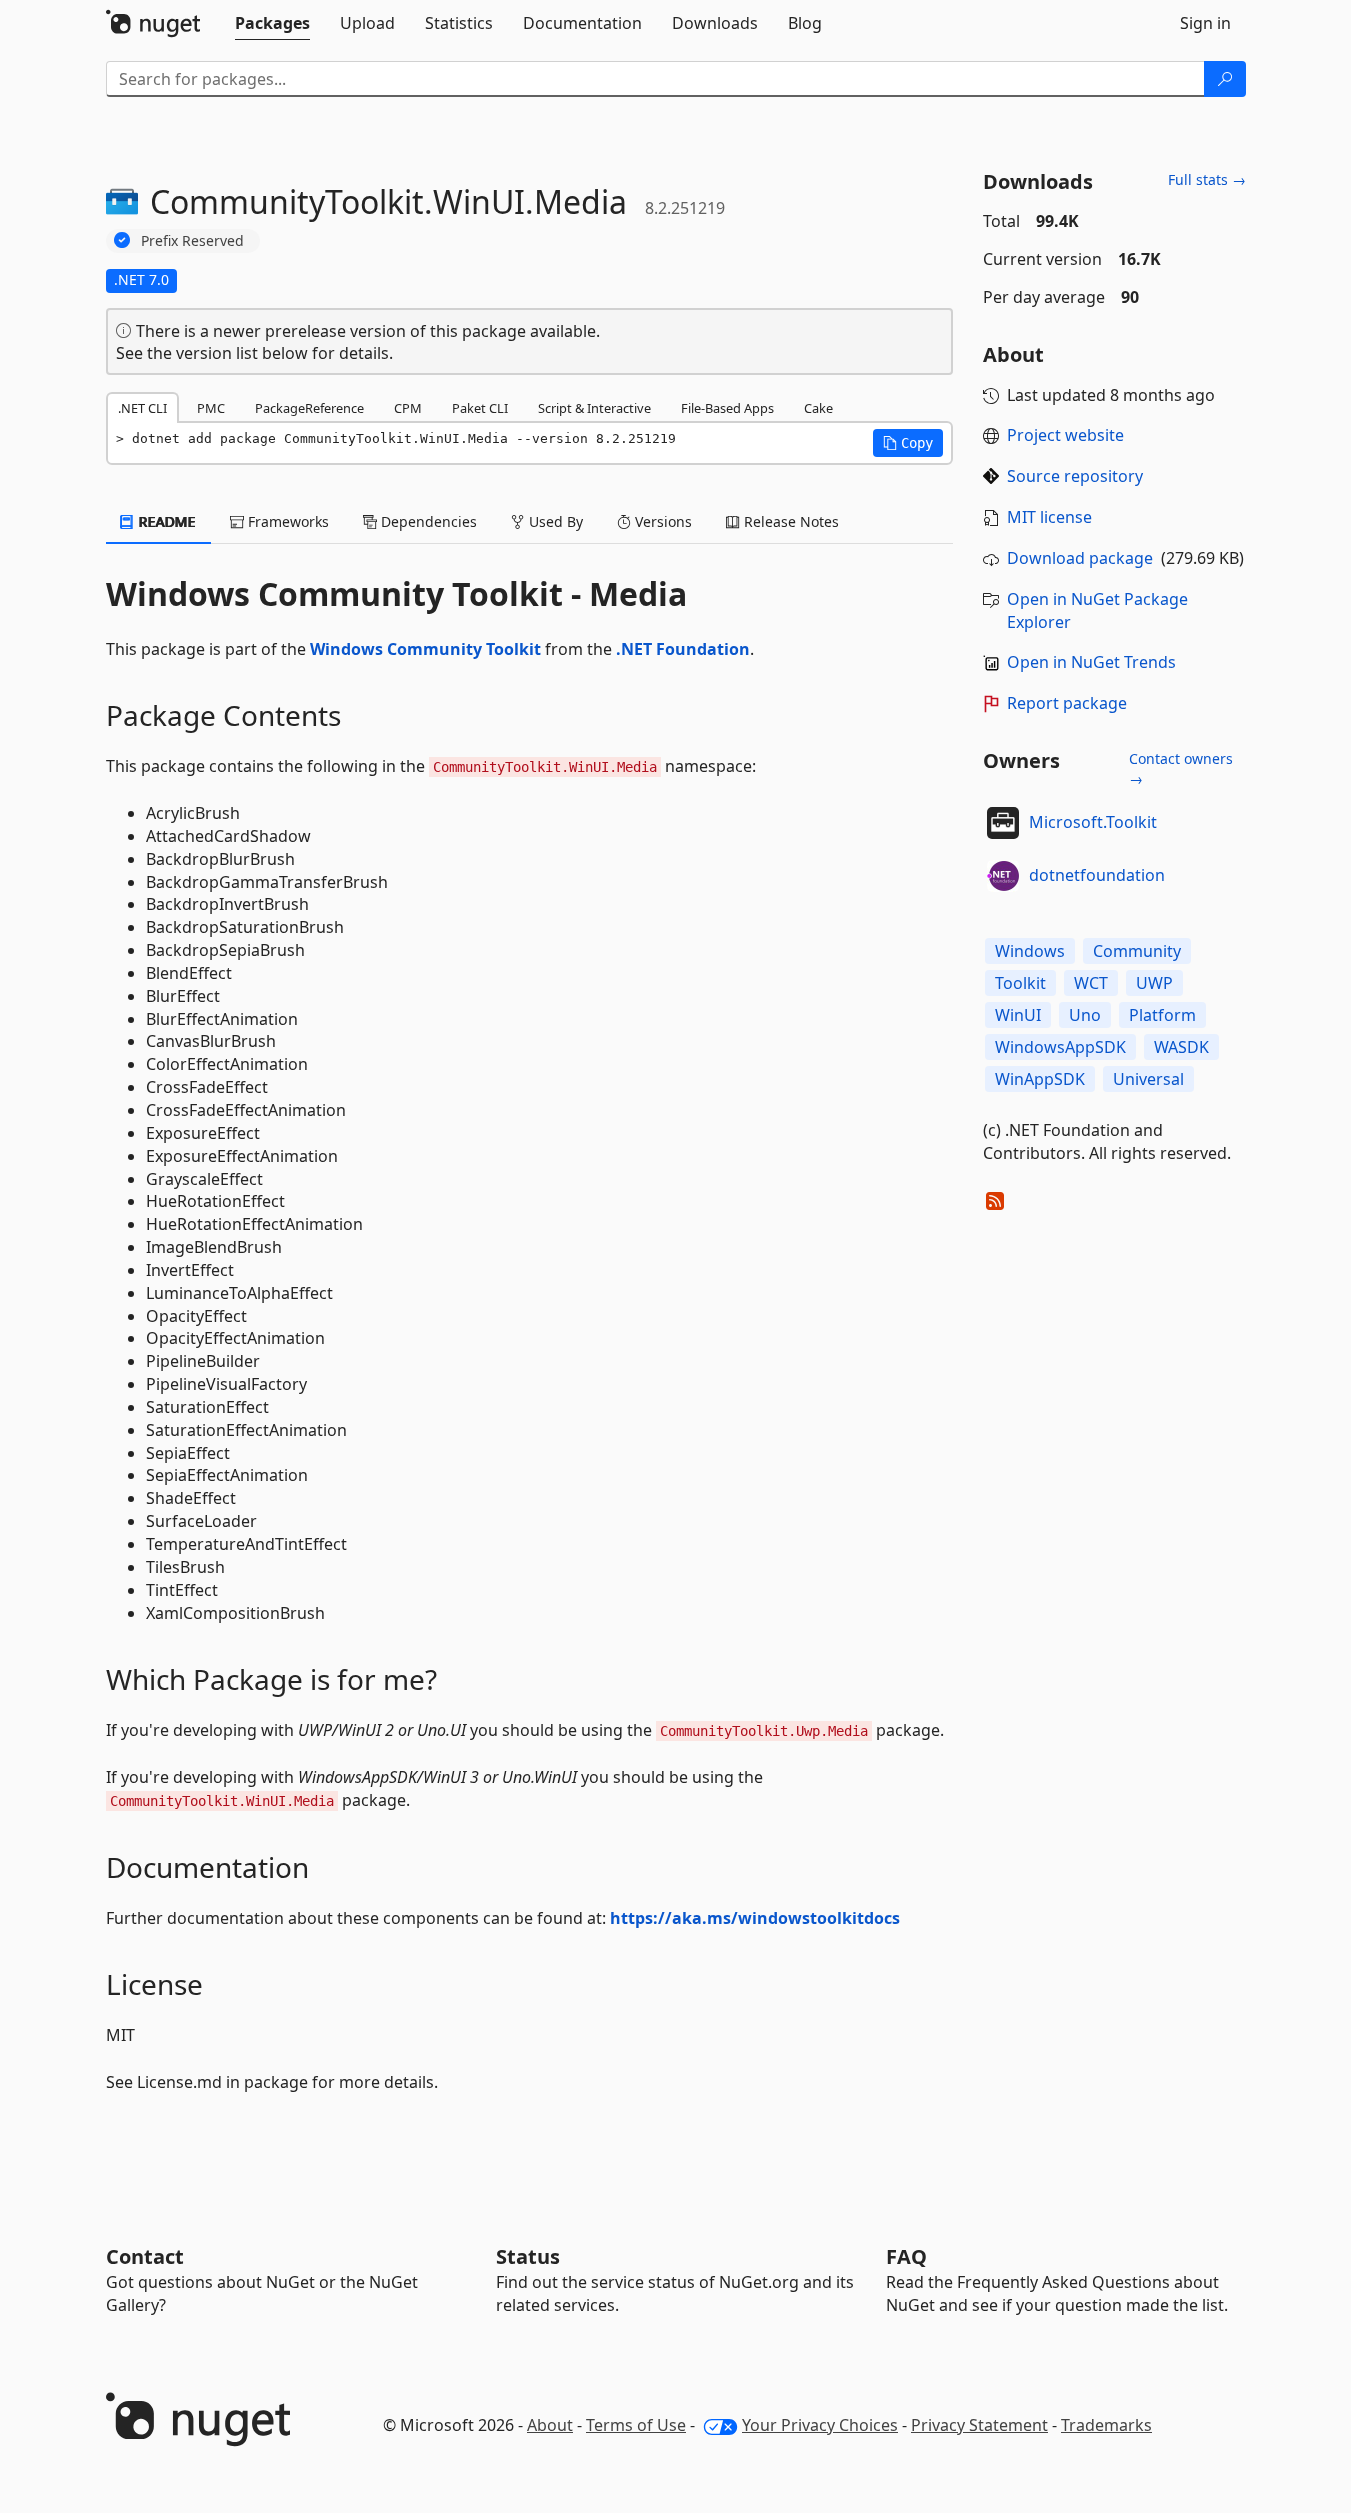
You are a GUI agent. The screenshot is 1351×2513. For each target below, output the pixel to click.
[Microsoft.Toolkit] (1003, 823)
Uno (1085, 1015)
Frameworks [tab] (286, 521)
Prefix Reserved (192, 240)
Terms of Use (636, 2425)
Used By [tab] (554, 521)
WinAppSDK (1040, 1079)
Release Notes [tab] (789, 521)
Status (528, 2256)
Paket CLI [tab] (480, 408)
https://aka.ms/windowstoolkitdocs (755, 1918)
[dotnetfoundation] (1003, 876)
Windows (1030, 951)
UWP (1154, 983)
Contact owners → (1181, 768)
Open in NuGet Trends (1091, 662)
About (550, 2425)
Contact (145, 2256)
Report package (1067, 703)
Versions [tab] (661, 521)
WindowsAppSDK (1060, 1047)
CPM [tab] (408, 408)
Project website (1065, 435)
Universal (1148, 1079)
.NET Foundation (683, 649)
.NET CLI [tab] (142, 408)
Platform (1162, 1015)
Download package (1080, 558)
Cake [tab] (818, 408)
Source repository (1075, 476)
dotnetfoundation (1097, 875)
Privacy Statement (979, 2425)
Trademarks (1106, 2425)
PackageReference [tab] (309, 408)
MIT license (1049, 517)
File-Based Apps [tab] (727, 408)
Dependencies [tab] (427, 521)
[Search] (1225, 79)
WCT (1091, 983)
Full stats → (1207, 179)
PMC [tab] (211, 408)
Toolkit (1020, 983)
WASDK (1181, 1047)
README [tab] (165, 521)
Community (1137, 951)
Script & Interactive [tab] (594, 408)
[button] (908, 443)
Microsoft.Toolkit (1093, 822)
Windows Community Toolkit (425, 649)
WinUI (1018, 1015)
